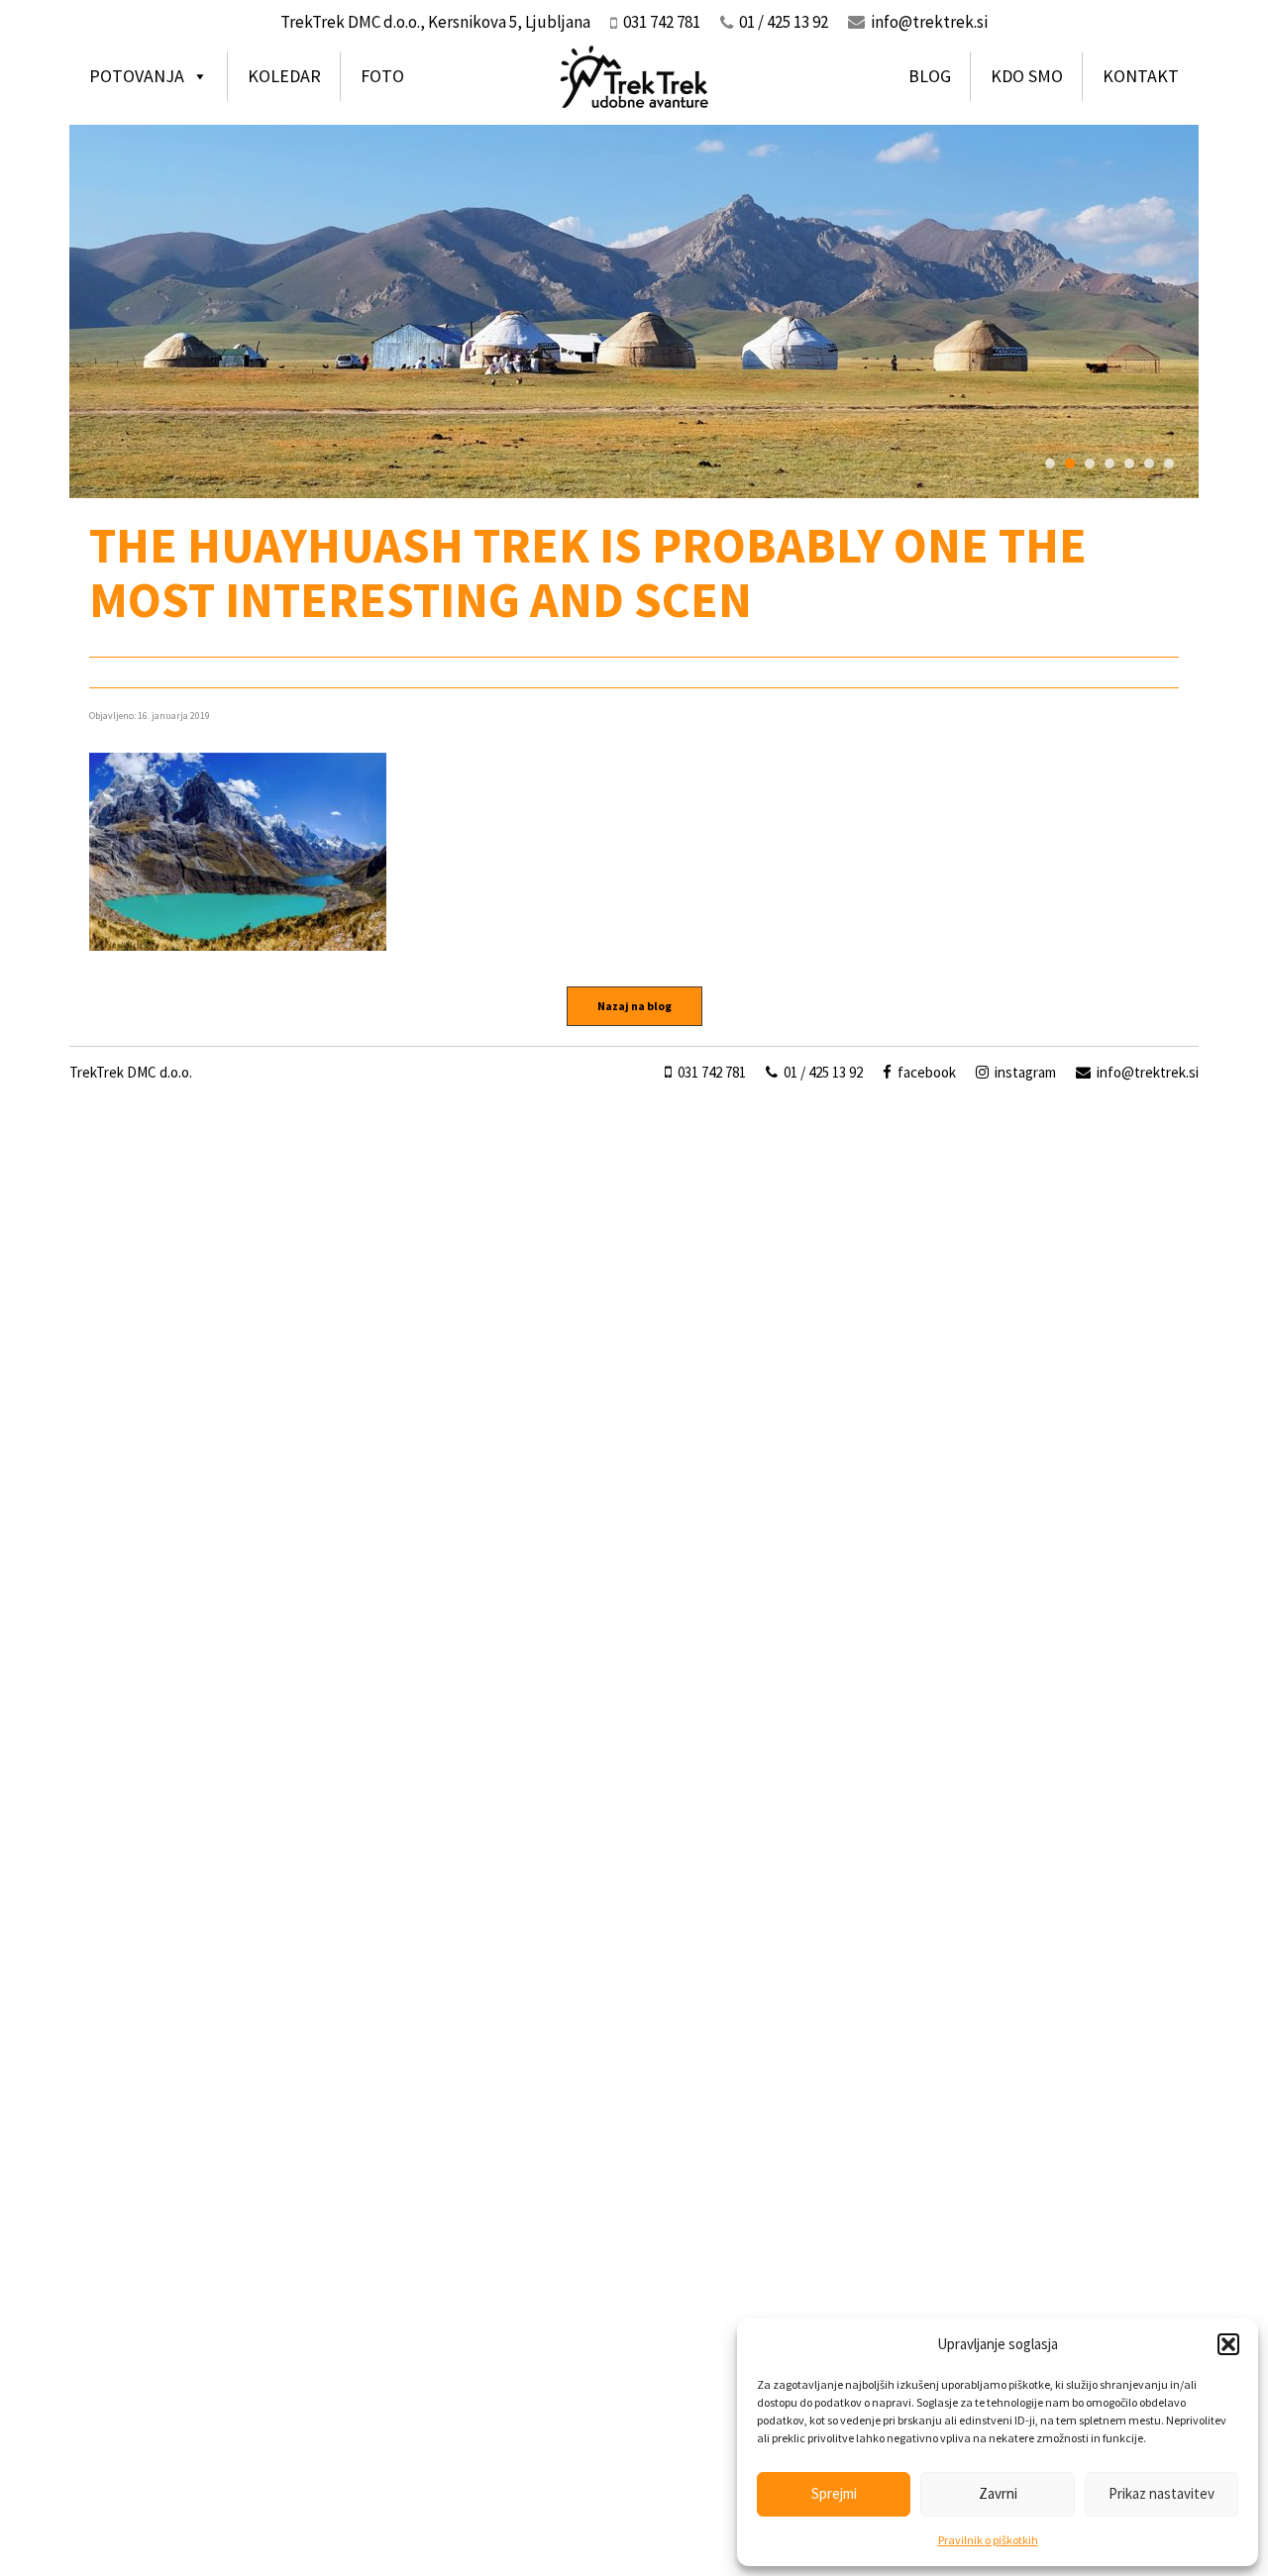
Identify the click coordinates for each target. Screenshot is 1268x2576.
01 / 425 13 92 (822, 1072)
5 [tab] (1129, 464)
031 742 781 (710, 1072)
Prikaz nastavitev (1162, 2493)
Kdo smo (1027, 76)
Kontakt (1141, 76)
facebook (925, 1072)
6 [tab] (1149, 464)
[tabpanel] (634, 311)
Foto (382, 76)
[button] (1228, 2344)
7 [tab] (1169, 464)
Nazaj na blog (634, 1006)
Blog (930, 76)
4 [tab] (1109, 464)
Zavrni (998, 2493)
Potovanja (137, 76)
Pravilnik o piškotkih (988, 2540)
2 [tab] (1070, 464)
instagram (1024, 1072)
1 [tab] (1050, 464)
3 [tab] (1090, 464)
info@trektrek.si (929, 22)
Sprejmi (834, 2493)
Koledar (284, 76)
